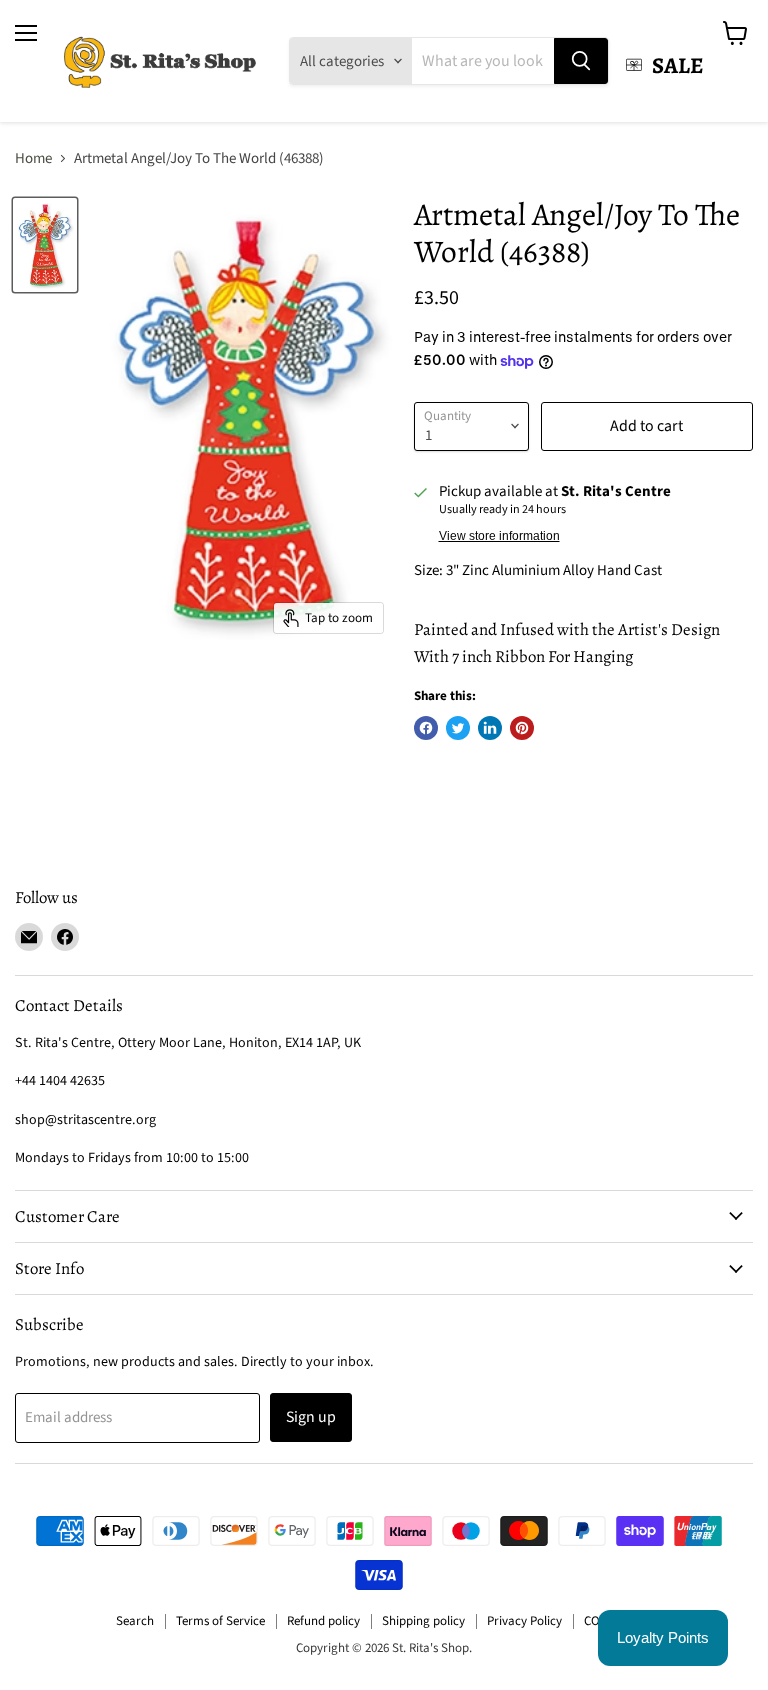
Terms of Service (220, 1621)
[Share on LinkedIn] (490, 728)
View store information (499, 536)
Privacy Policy (524, 1621)
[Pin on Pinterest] (522, 728)
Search (135, 1621)
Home (33, 158)
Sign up (311, 1417)
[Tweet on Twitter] (458, 728)
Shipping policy (423, 1621)
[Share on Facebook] (426, 728)
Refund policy (323, 1621)
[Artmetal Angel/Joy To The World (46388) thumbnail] (45, 245)
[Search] (581, 61)
